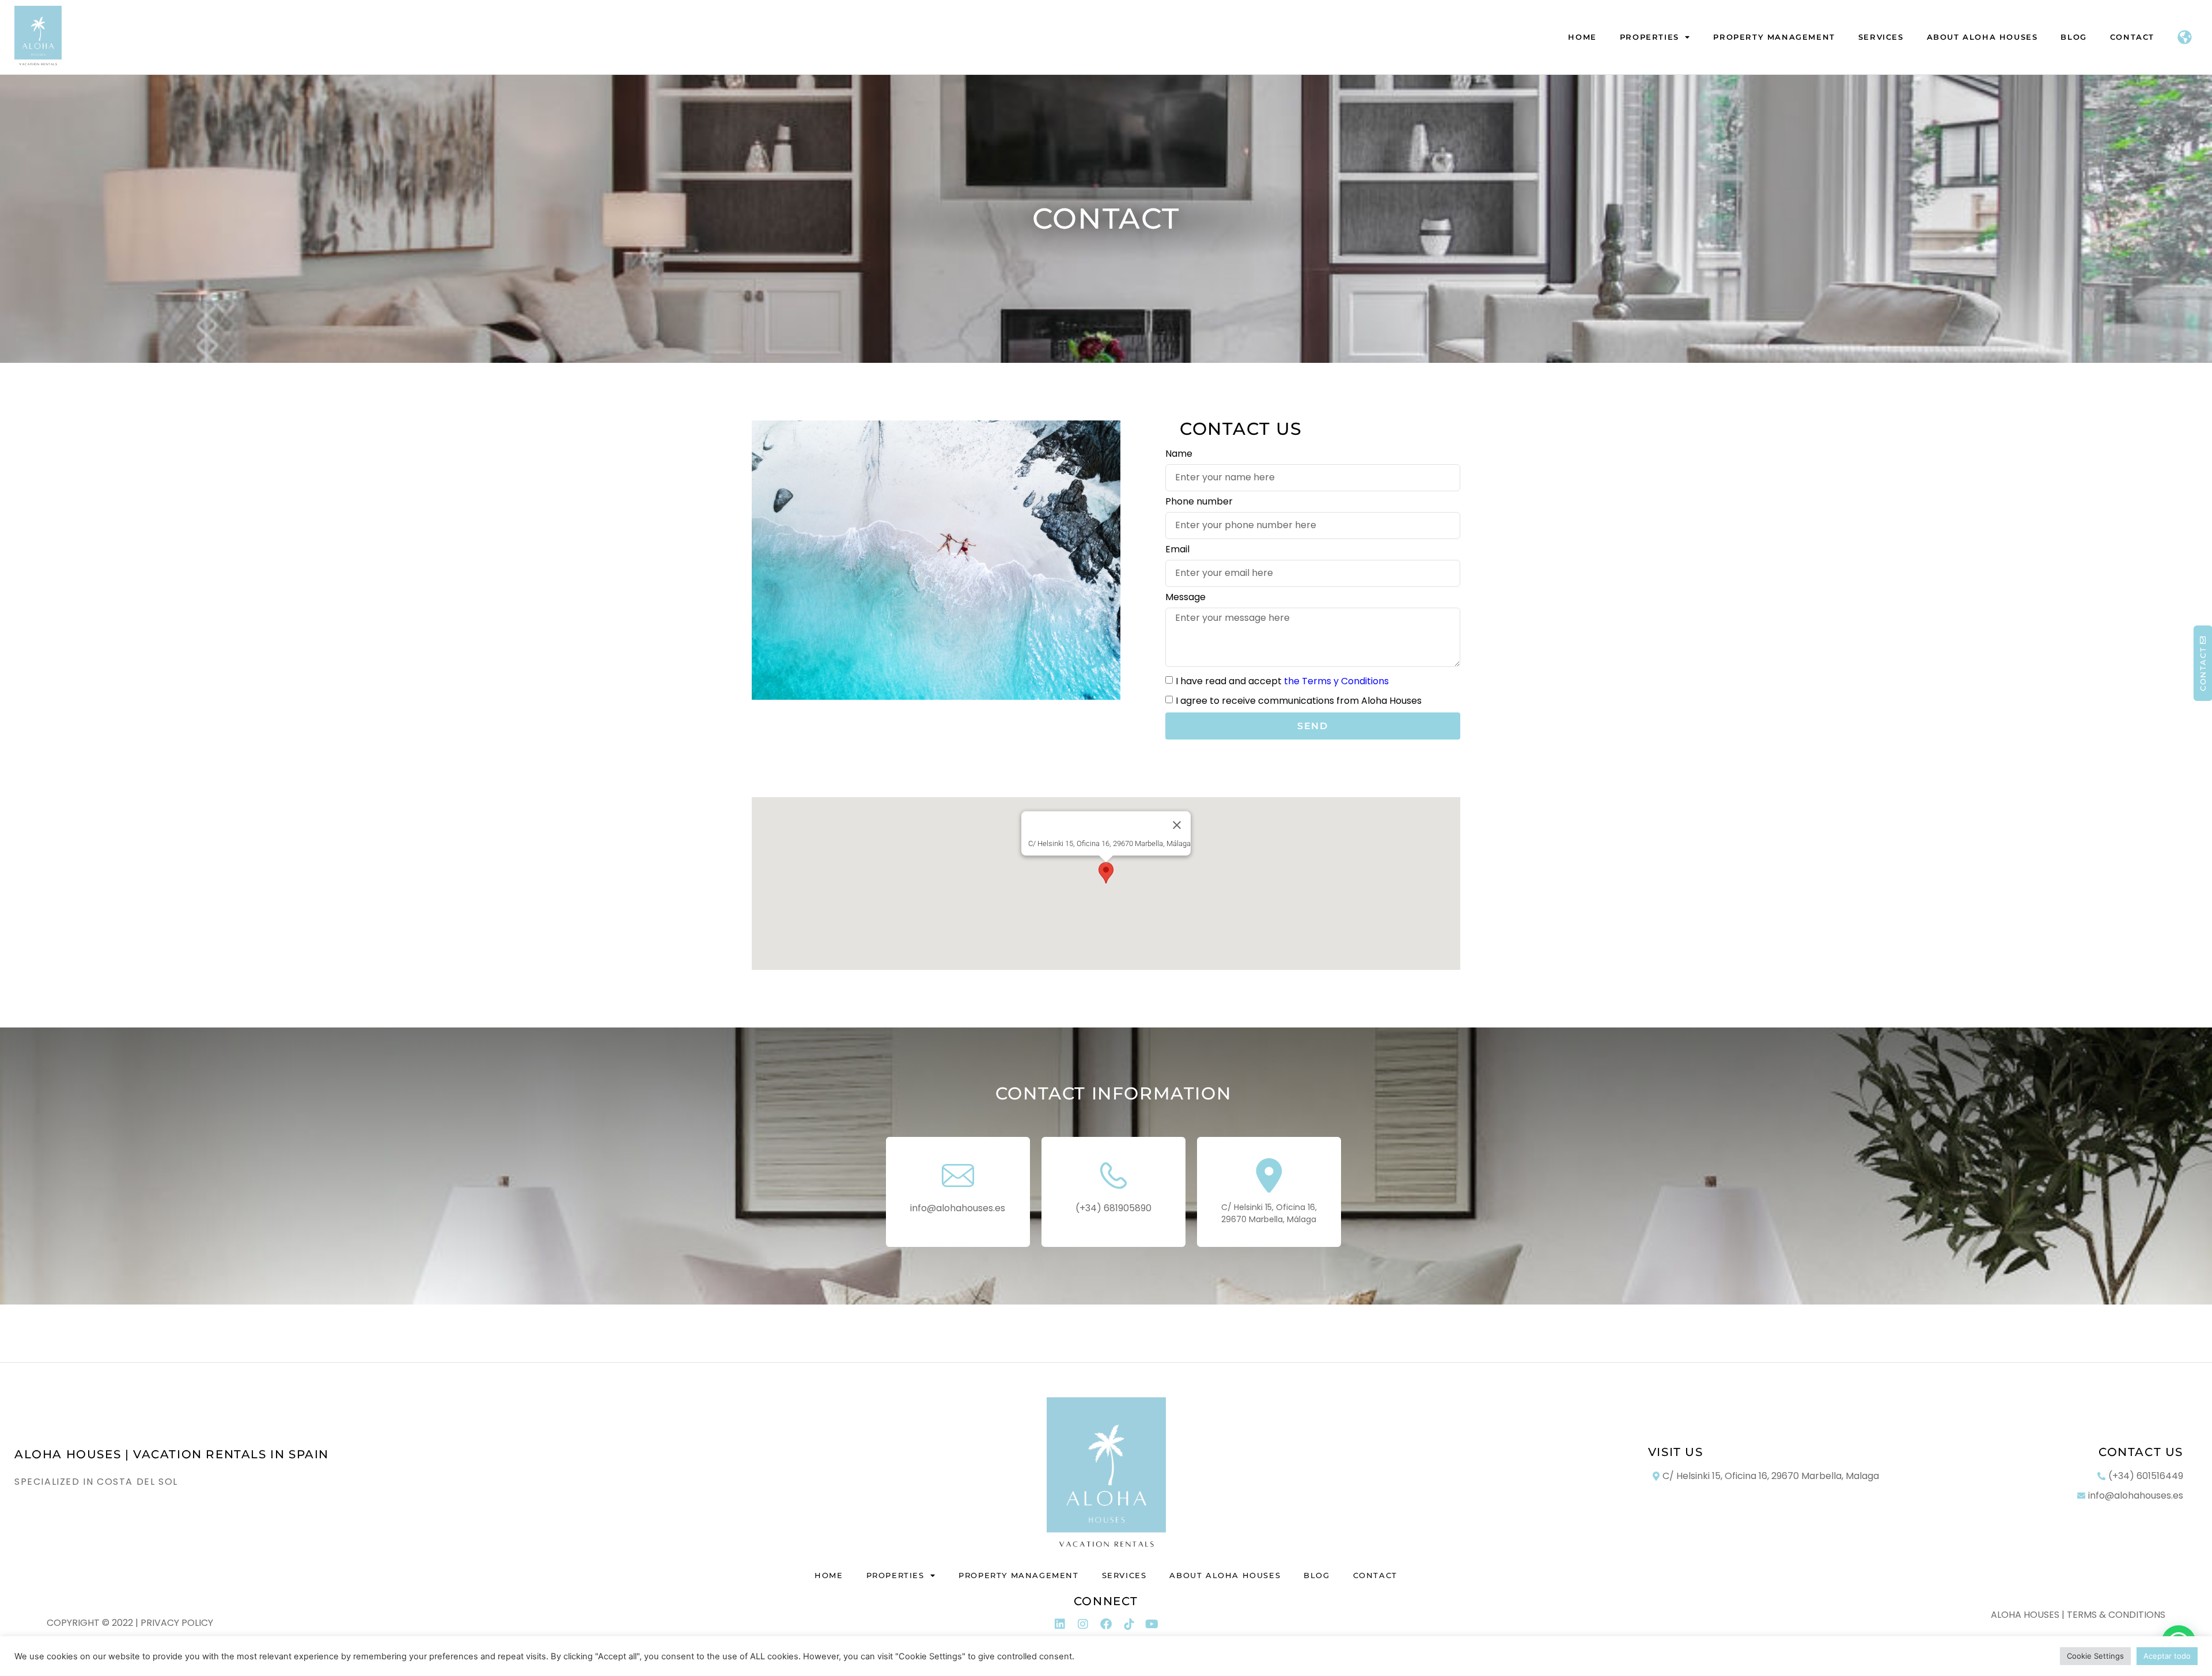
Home (1582, 37)
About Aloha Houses (1982, 37)
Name (1179, 455)
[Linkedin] (1060, 1624)
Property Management (1774, 37)
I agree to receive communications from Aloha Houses (1299, 701)
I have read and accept (1282, 681)
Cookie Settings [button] (2095, 1656)
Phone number (1199, 503)
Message (1185, 598)
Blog (2073, 37)
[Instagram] (1083, 1624)
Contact (2132, 37)
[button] (1106, 873)
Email (1177, 550)
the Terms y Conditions (1336, 681)
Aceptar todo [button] (2167, 1656)
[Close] (1177, 825)
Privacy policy (177, 1623)
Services (1881, 37)
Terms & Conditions (2116, 1615)
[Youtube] (1152, 1624)
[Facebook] (1106, 1624)
